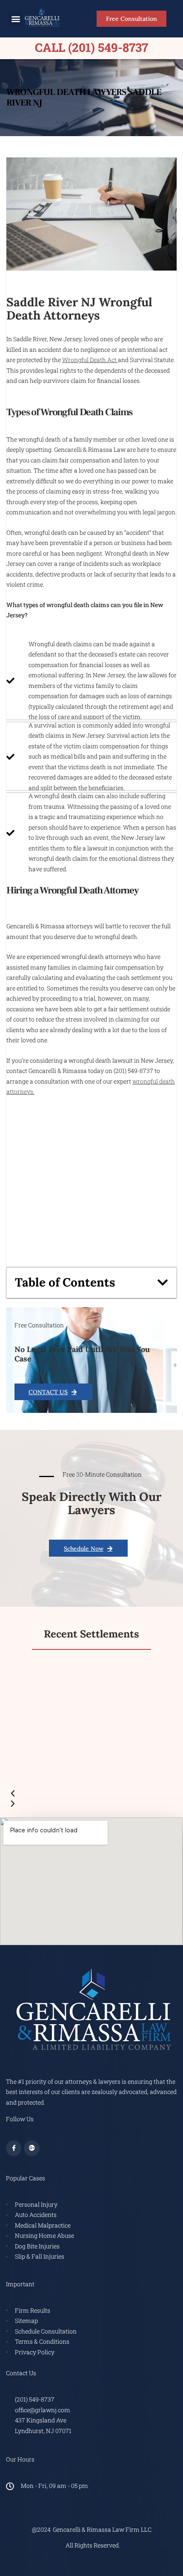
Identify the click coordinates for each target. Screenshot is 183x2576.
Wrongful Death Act (90, 360)
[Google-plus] (31, 2148)
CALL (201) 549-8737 (91, 47)
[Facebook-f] (14, 2148)
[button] (16, 19)
